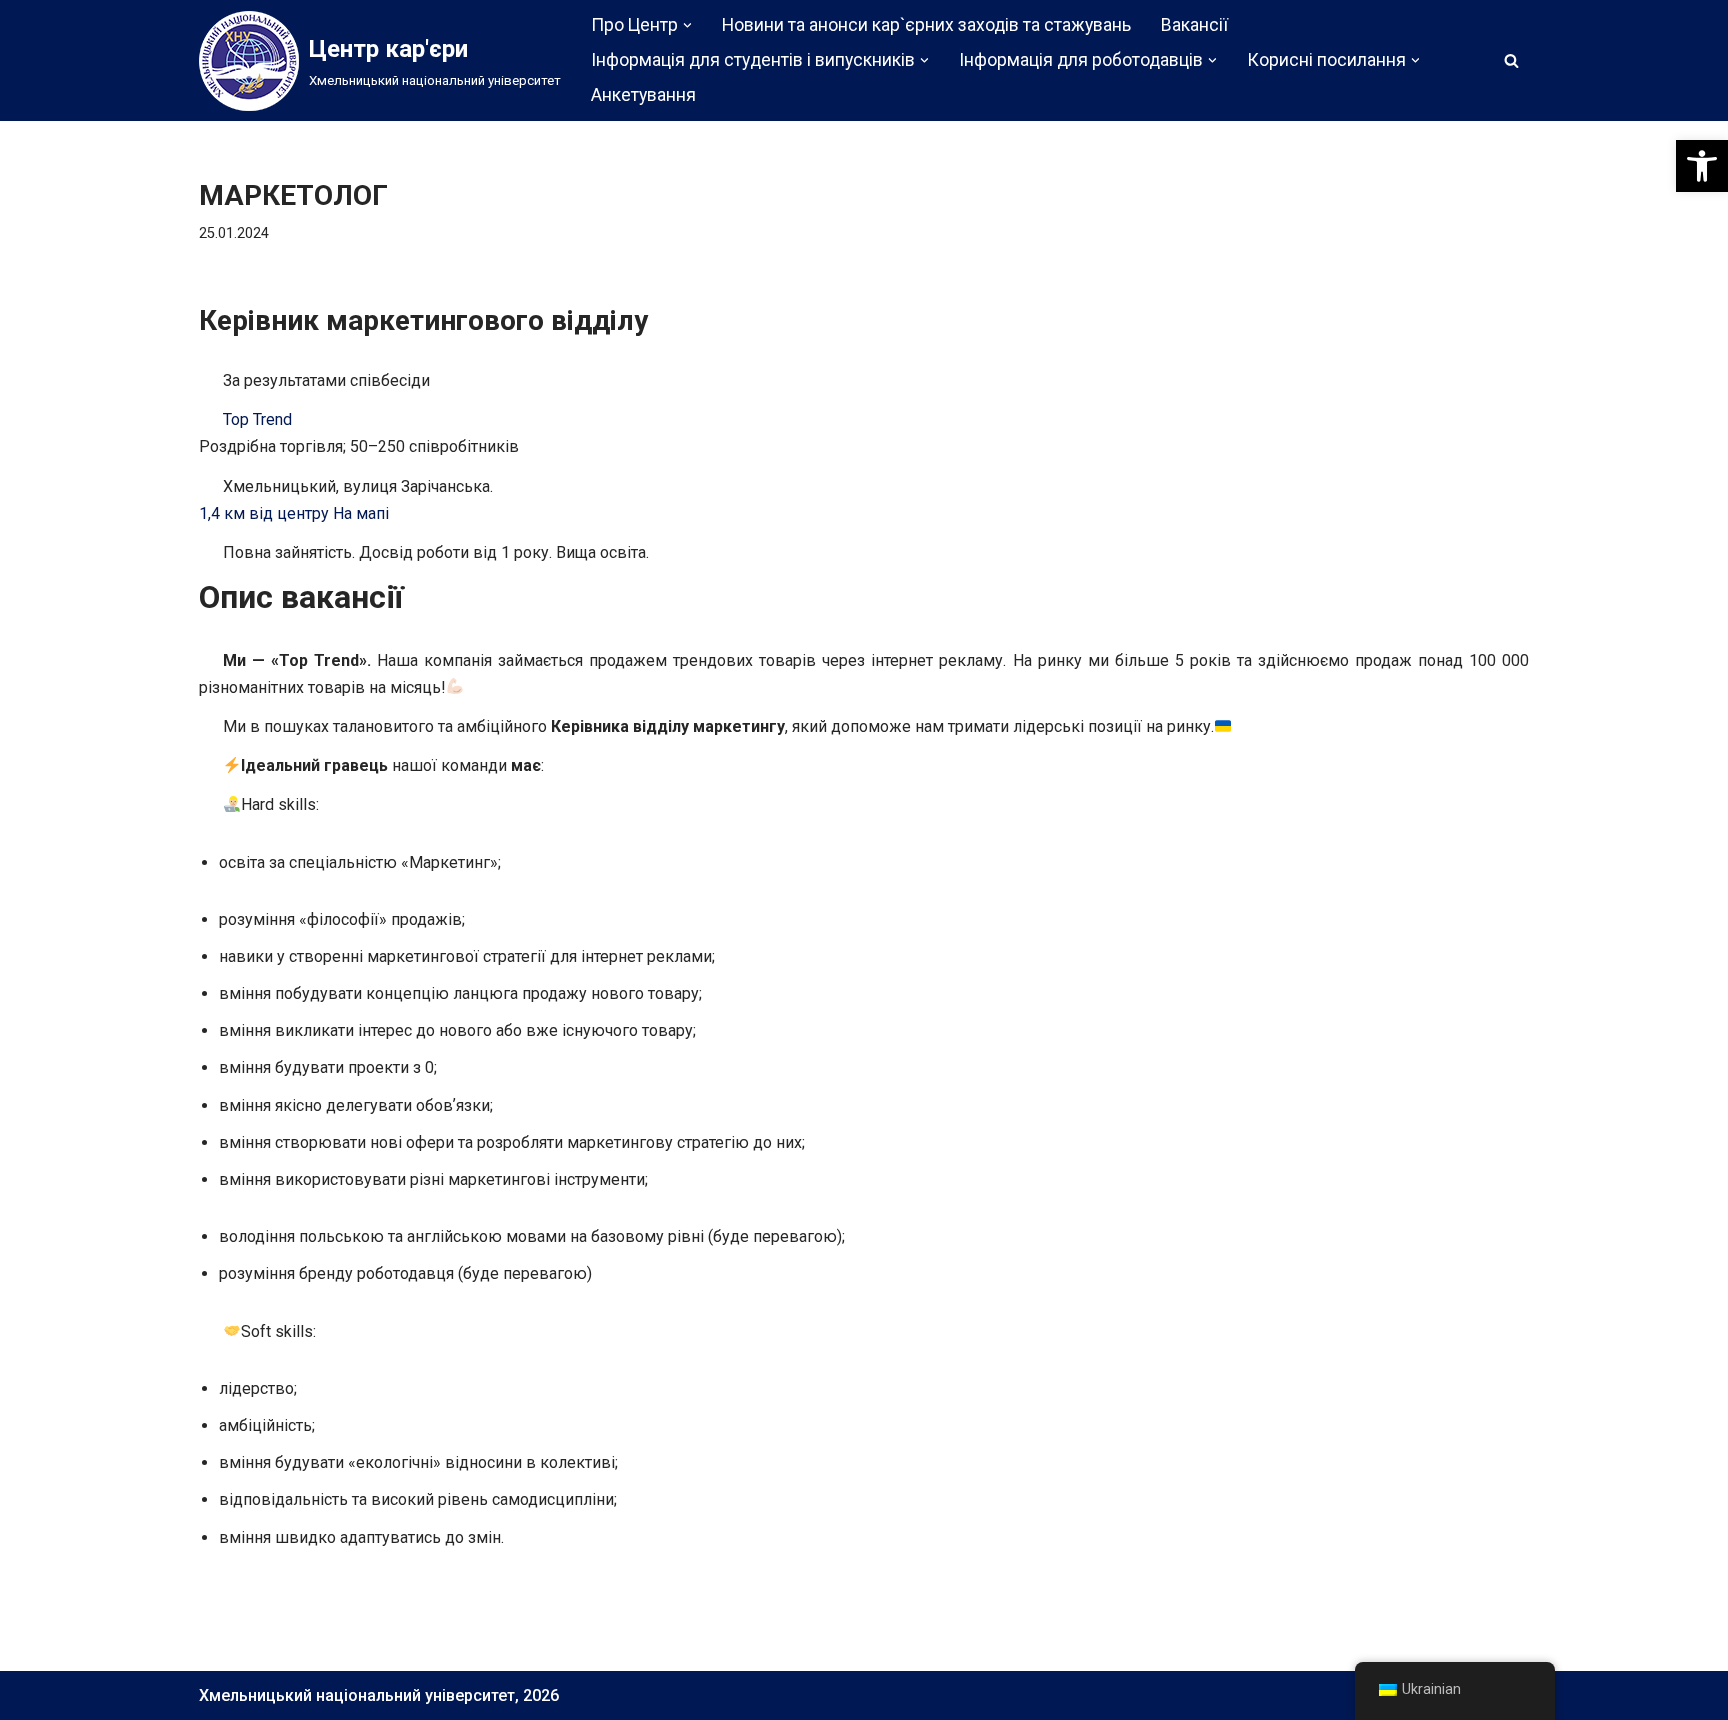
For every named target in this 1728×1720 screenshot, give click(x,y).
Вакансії (1194, 25)
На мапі (361, 513)
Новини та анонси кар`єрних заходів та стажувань (926, 25)
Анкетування (643, 95)
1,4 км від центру (264, 513)
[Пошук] (1511, 60)
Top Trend (257, 419)
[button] (1702, 166)
